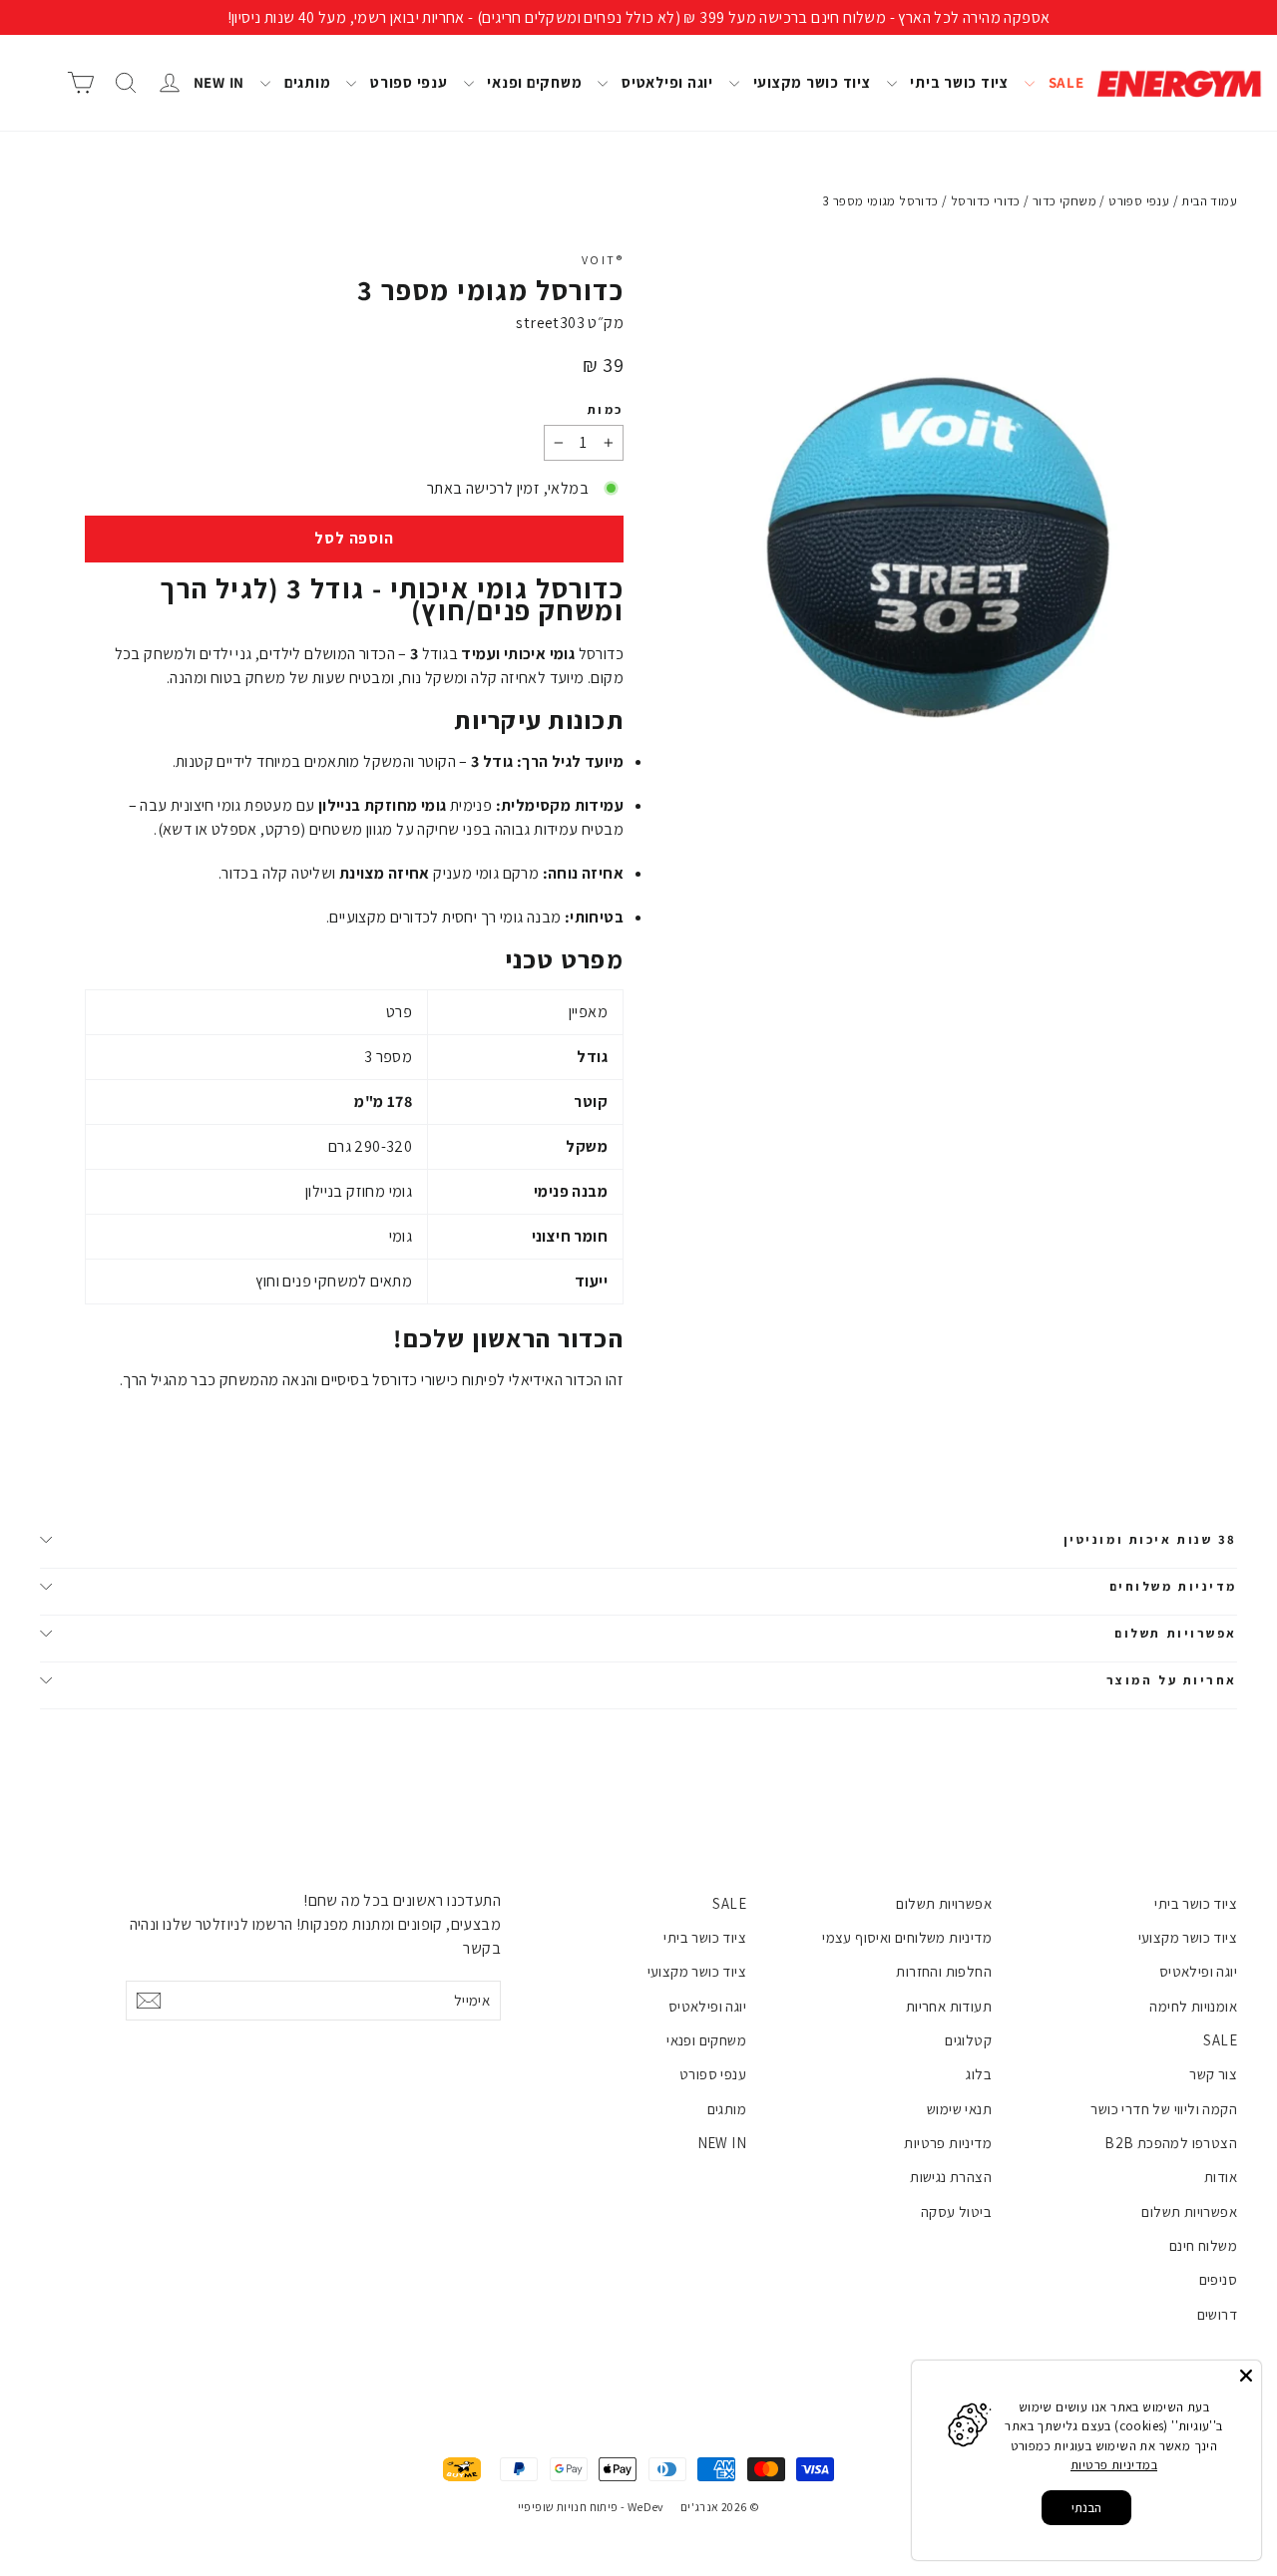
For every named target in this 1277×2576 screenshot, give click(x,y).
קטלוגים (968, 2040)
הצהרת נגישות (951, 2177)
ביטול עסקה (956, 2211)
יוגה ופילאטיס (665, 82)
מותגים (305, 82)
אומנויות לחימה (1193, 2006)
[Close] (1246, 2376)
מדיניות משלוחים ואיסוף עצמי (907, 1937)
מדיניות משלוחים (1173, 1586)
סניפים (1218, 2279)
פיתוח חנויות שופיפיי (568, 2507)
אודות (1221, 2177)
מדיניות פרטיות (948, 2143)
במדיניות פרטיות (1114, 2465)
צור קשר (1213, 2074)
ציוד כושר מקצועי (810, 82)
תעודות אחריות (949, 2006)
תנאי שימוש (959, 2109)
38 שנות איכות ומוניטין (1150, 1539)
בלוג (979, 2074)
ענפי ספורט (407, 82)
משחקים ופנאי (533, 82)
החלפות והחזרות (944, 1971)
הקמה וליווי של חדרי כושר (1164, 2109)
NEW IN (219, 82)
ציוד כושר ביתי (958, 82)
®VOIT (603, 260)
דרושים (1217, 2314)
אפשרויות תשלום (1176, 1633)
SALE (1064, 82)
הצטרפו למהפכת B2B (1171, 2143)
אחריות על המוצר (1172, 1680)
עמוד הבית (1209, 201)
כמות (606, 410)
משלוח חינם (1203, 2245)
